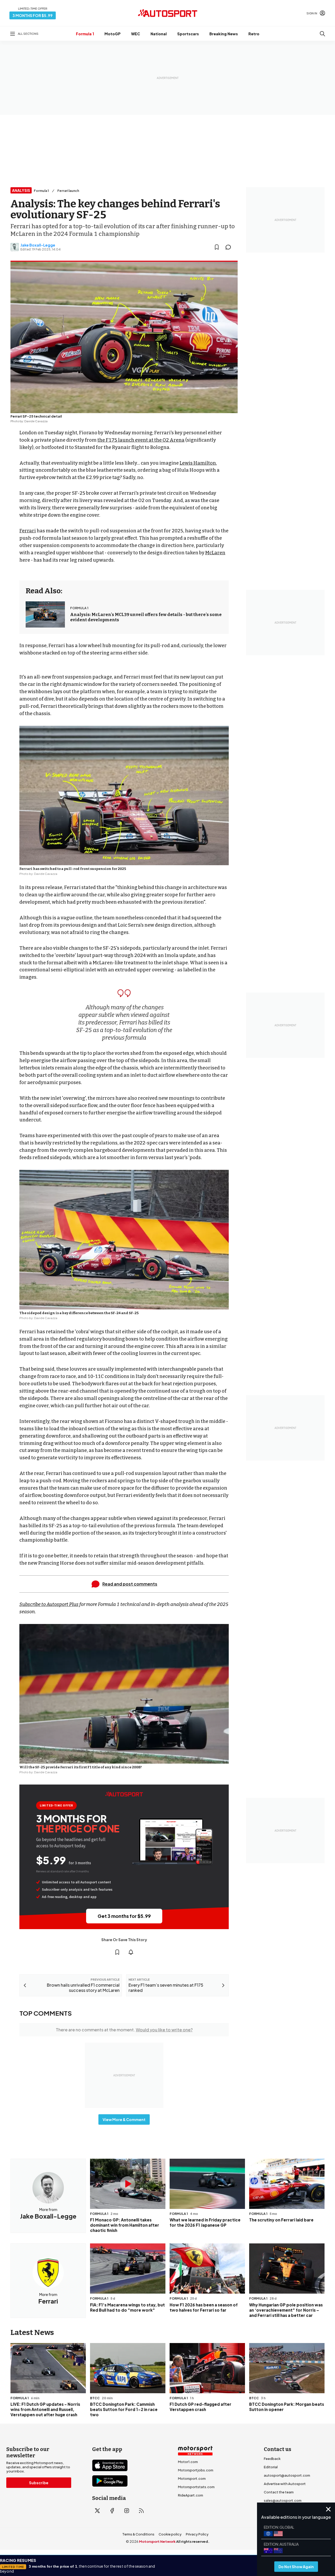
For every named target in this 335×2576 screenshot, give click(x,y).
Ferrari (28, 531)
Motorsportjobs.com (196, 2470)
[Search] (322, 34)
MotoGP (113, 34)
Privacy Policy (197, 2534)
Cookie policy (170, 2534)
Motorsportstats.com (196, 2487)
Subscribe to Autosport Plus (49, 1604)
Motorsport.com (192, 2478)
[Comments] (230, 247)
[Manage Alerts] (131, 1952)
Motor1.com (188, 2462)
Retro (254, 34)
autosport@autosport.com (287, 2475)
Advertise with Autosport (285, 2484)
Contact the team (279, 2492)
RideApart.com (191, 2495)
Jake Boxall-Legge (38, 245)
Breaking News (224, 34)
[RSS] (141, 2511)
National (159, 34)
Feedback (272, 2459)
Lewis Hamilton (198, 463)
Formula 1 (85, 34)
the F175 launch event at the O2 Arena (141, 440)
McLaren (215, 553)
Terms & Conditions (138, 2534)
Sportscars (188, 34)
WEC (136, 34)
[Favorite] (217, 247)
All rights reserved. (193, 2541)
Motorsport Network (157, 2541)
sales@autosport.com (283, 2500)
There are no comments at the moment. (124, 2030)
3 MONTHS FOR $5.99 (33, 15)
